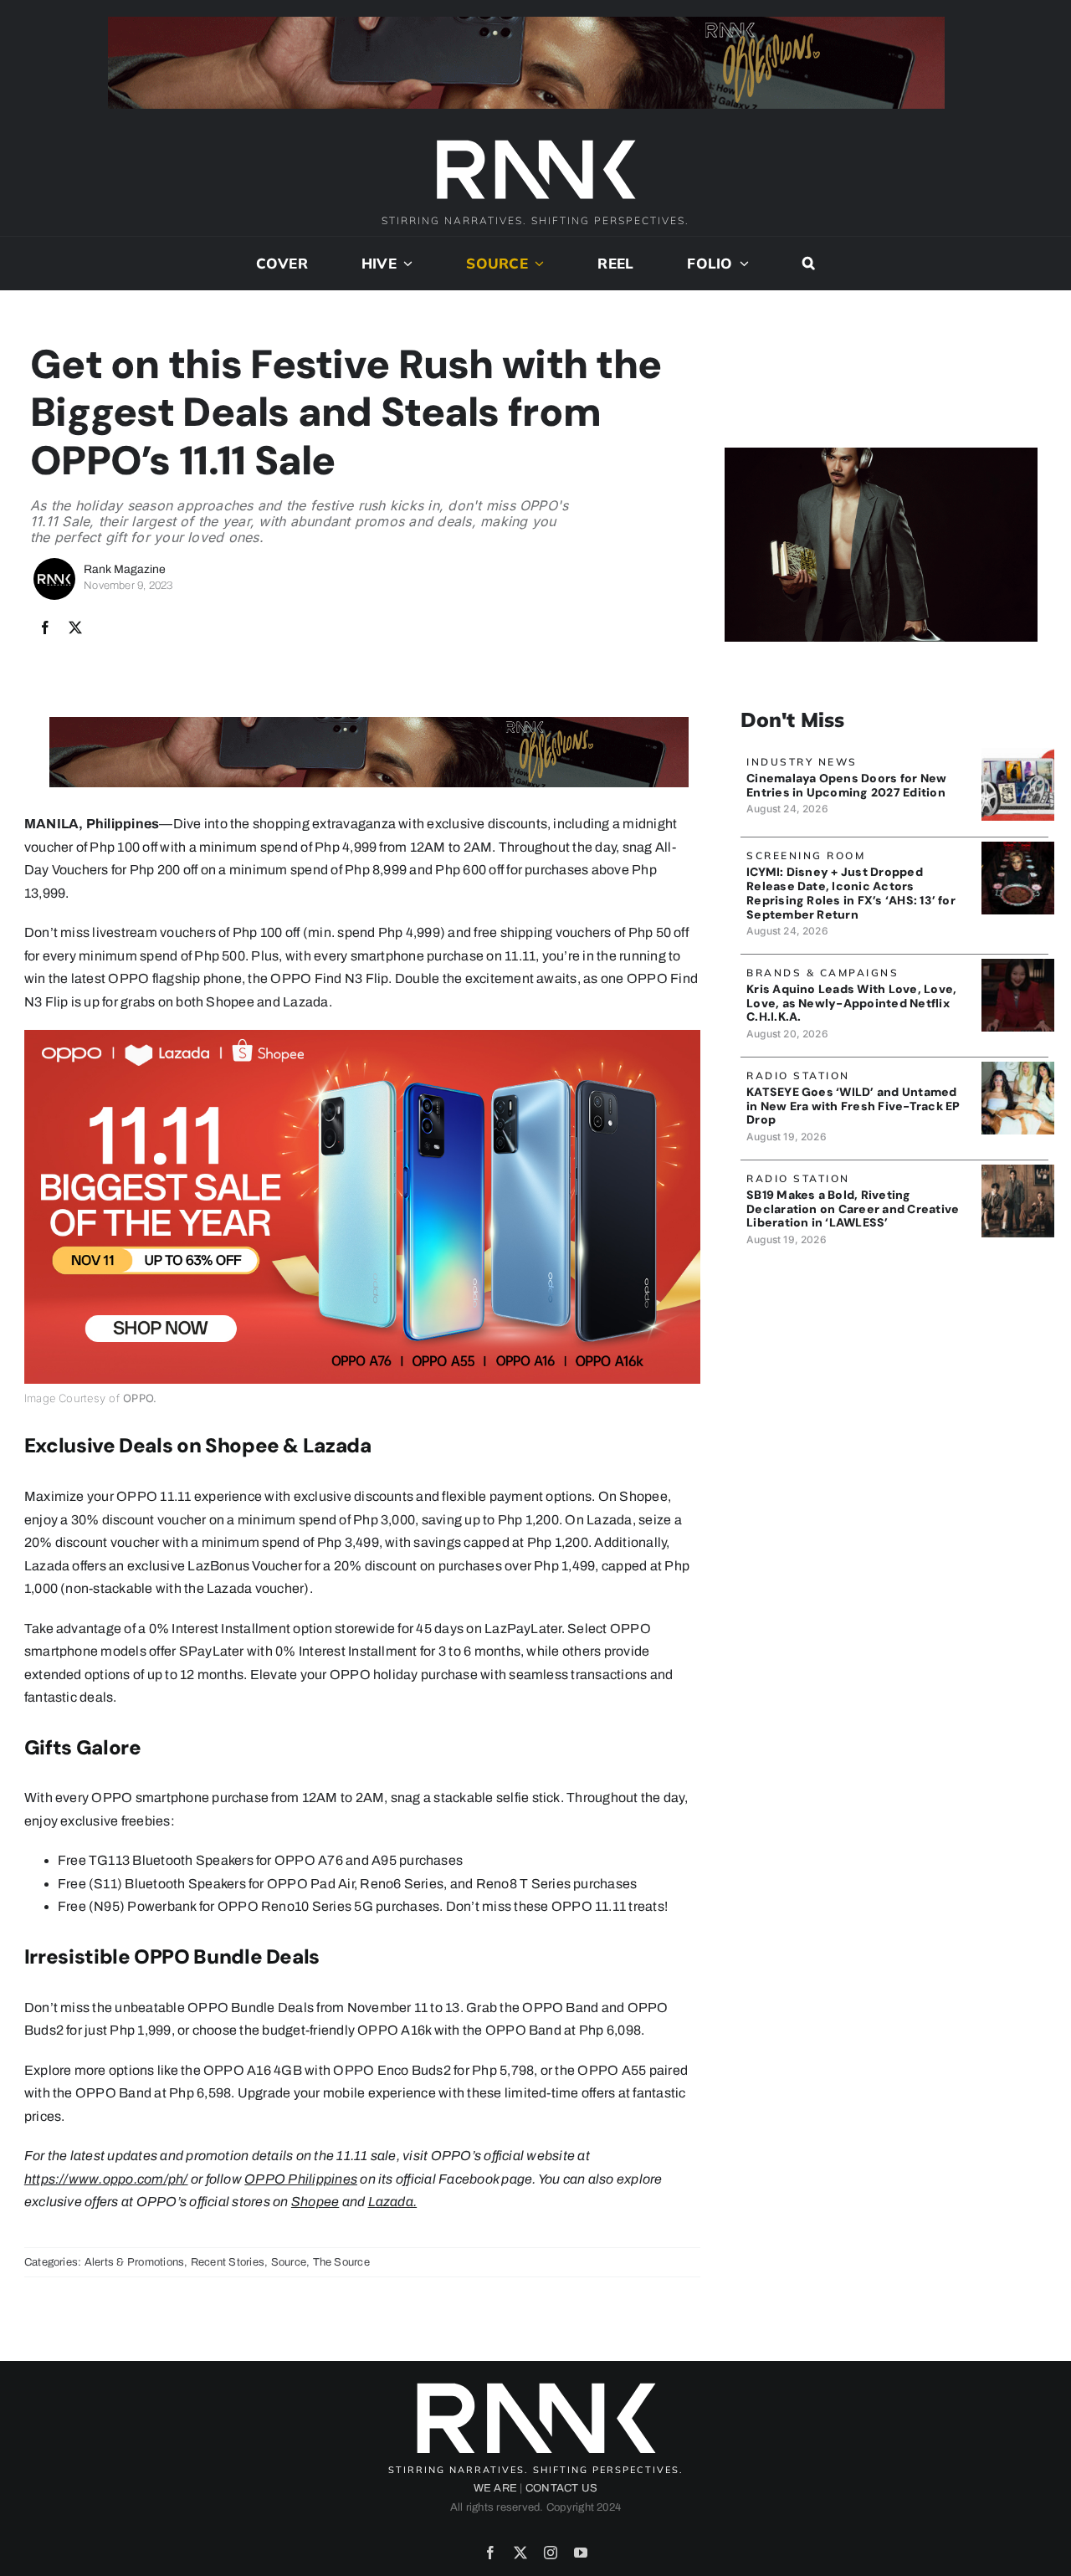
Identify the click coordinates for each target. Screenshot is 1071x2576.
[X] (75, 628)
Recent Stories (228, 2262)
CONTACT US (561, 2488)
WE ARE (495, 2488)
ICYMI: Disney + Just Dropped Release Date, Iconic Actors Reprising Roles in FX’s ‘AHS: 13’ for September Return (851, 893)
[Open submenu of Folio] (741, 264)
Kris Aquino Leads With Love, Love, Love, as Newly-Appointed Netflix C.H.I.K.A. (851, 1003)
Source (289, 2262)
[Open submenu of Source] (536, 264)
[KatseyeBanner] (1018, 1068)
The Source (341, 2262)
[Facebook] (45, 628)
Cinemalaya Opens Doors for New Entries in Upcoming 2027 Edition (846, 785)
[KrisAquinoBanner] (1018, 965)
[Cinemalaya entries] (1018, 754)
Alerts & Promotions (135, 2262)
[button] (809, 264)
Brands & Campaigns (822, 973)
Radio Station (798, 1075)
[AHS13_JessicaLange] (1018, 848)
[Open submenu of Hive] (405, 264)
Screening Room (806, 855)
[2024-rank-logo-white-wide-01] (535, 142)
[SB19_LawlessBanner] (1018, 1171)
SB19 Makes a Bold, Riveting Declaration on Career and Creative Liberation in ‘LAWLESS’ (853, 1209)
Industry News (802, 762)
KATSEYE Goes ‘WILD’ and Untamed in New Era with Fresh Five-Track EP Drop (853, 1106)
